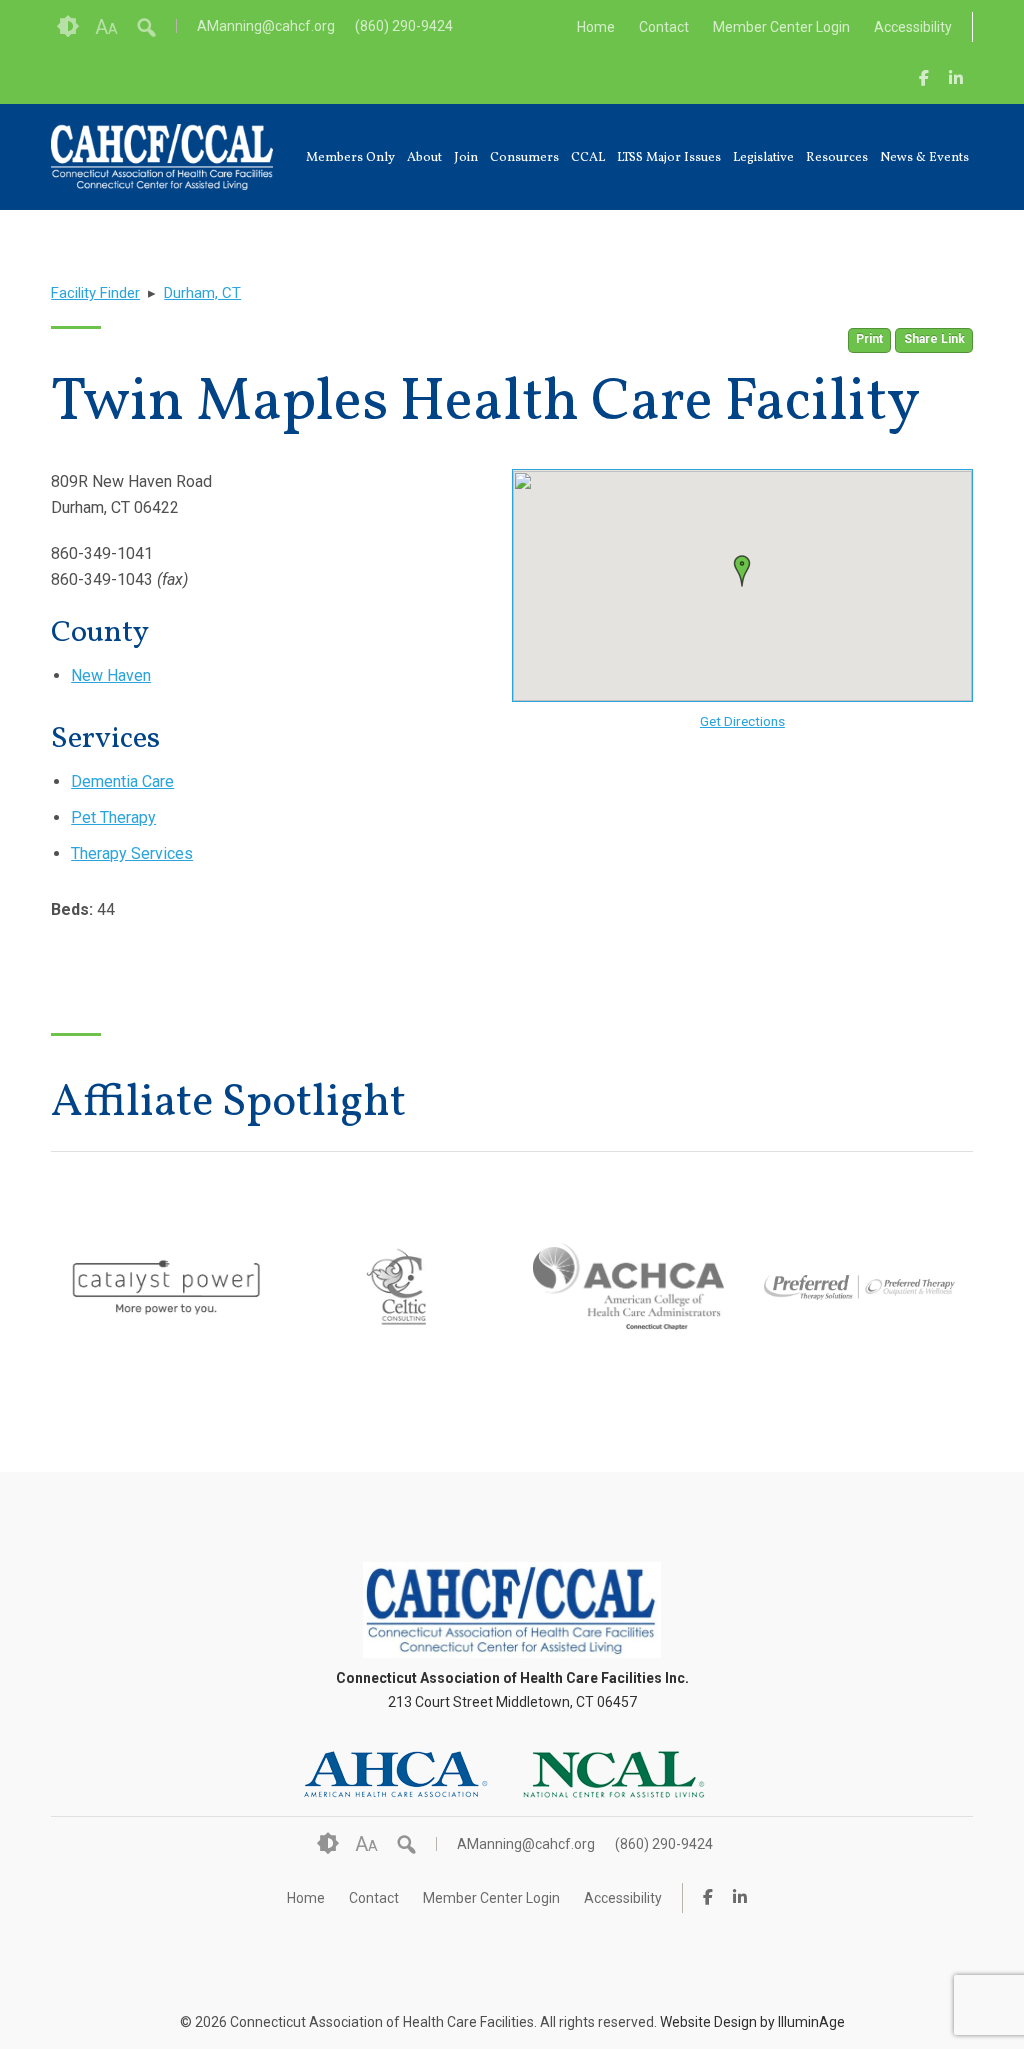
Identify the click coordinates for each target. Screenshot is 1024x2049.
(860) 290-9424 (404, 26)
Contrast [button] (68, 27)
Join (466, 158)
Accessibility (913, 27)
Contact (664, 27)
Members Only (350, 158)
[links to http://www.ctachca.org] (628, 1318)
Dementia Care (122, 781)
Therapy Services (132, 853)
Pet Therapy (113, 817)
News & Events (924, 158)
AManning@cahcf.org (266, 26)
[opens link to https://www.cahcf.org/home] (512, 1652)
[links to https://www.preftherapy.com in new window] (859, 1349)
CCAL (588, 158)
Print (869, 339)
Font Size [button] (106, 27)
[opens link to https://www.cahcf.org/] (161, 157)
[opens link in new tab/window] (924, 78)
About (424, 158)
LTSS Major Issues (669, 158)
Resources (837, 158)
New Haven (111, 675)
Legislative (763, 158)
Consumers (524, 158)
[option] (166, 1287)
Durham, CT (202, 293)
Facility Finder (95, 293)
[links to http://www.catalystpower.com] (166, 1322)
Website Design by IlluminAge (752, 2022)
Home (596, 27)
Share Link (934, 339)
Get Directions (742, 721)
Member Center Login (781, 27)
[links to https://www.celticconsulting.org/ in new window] (397, 1322)
